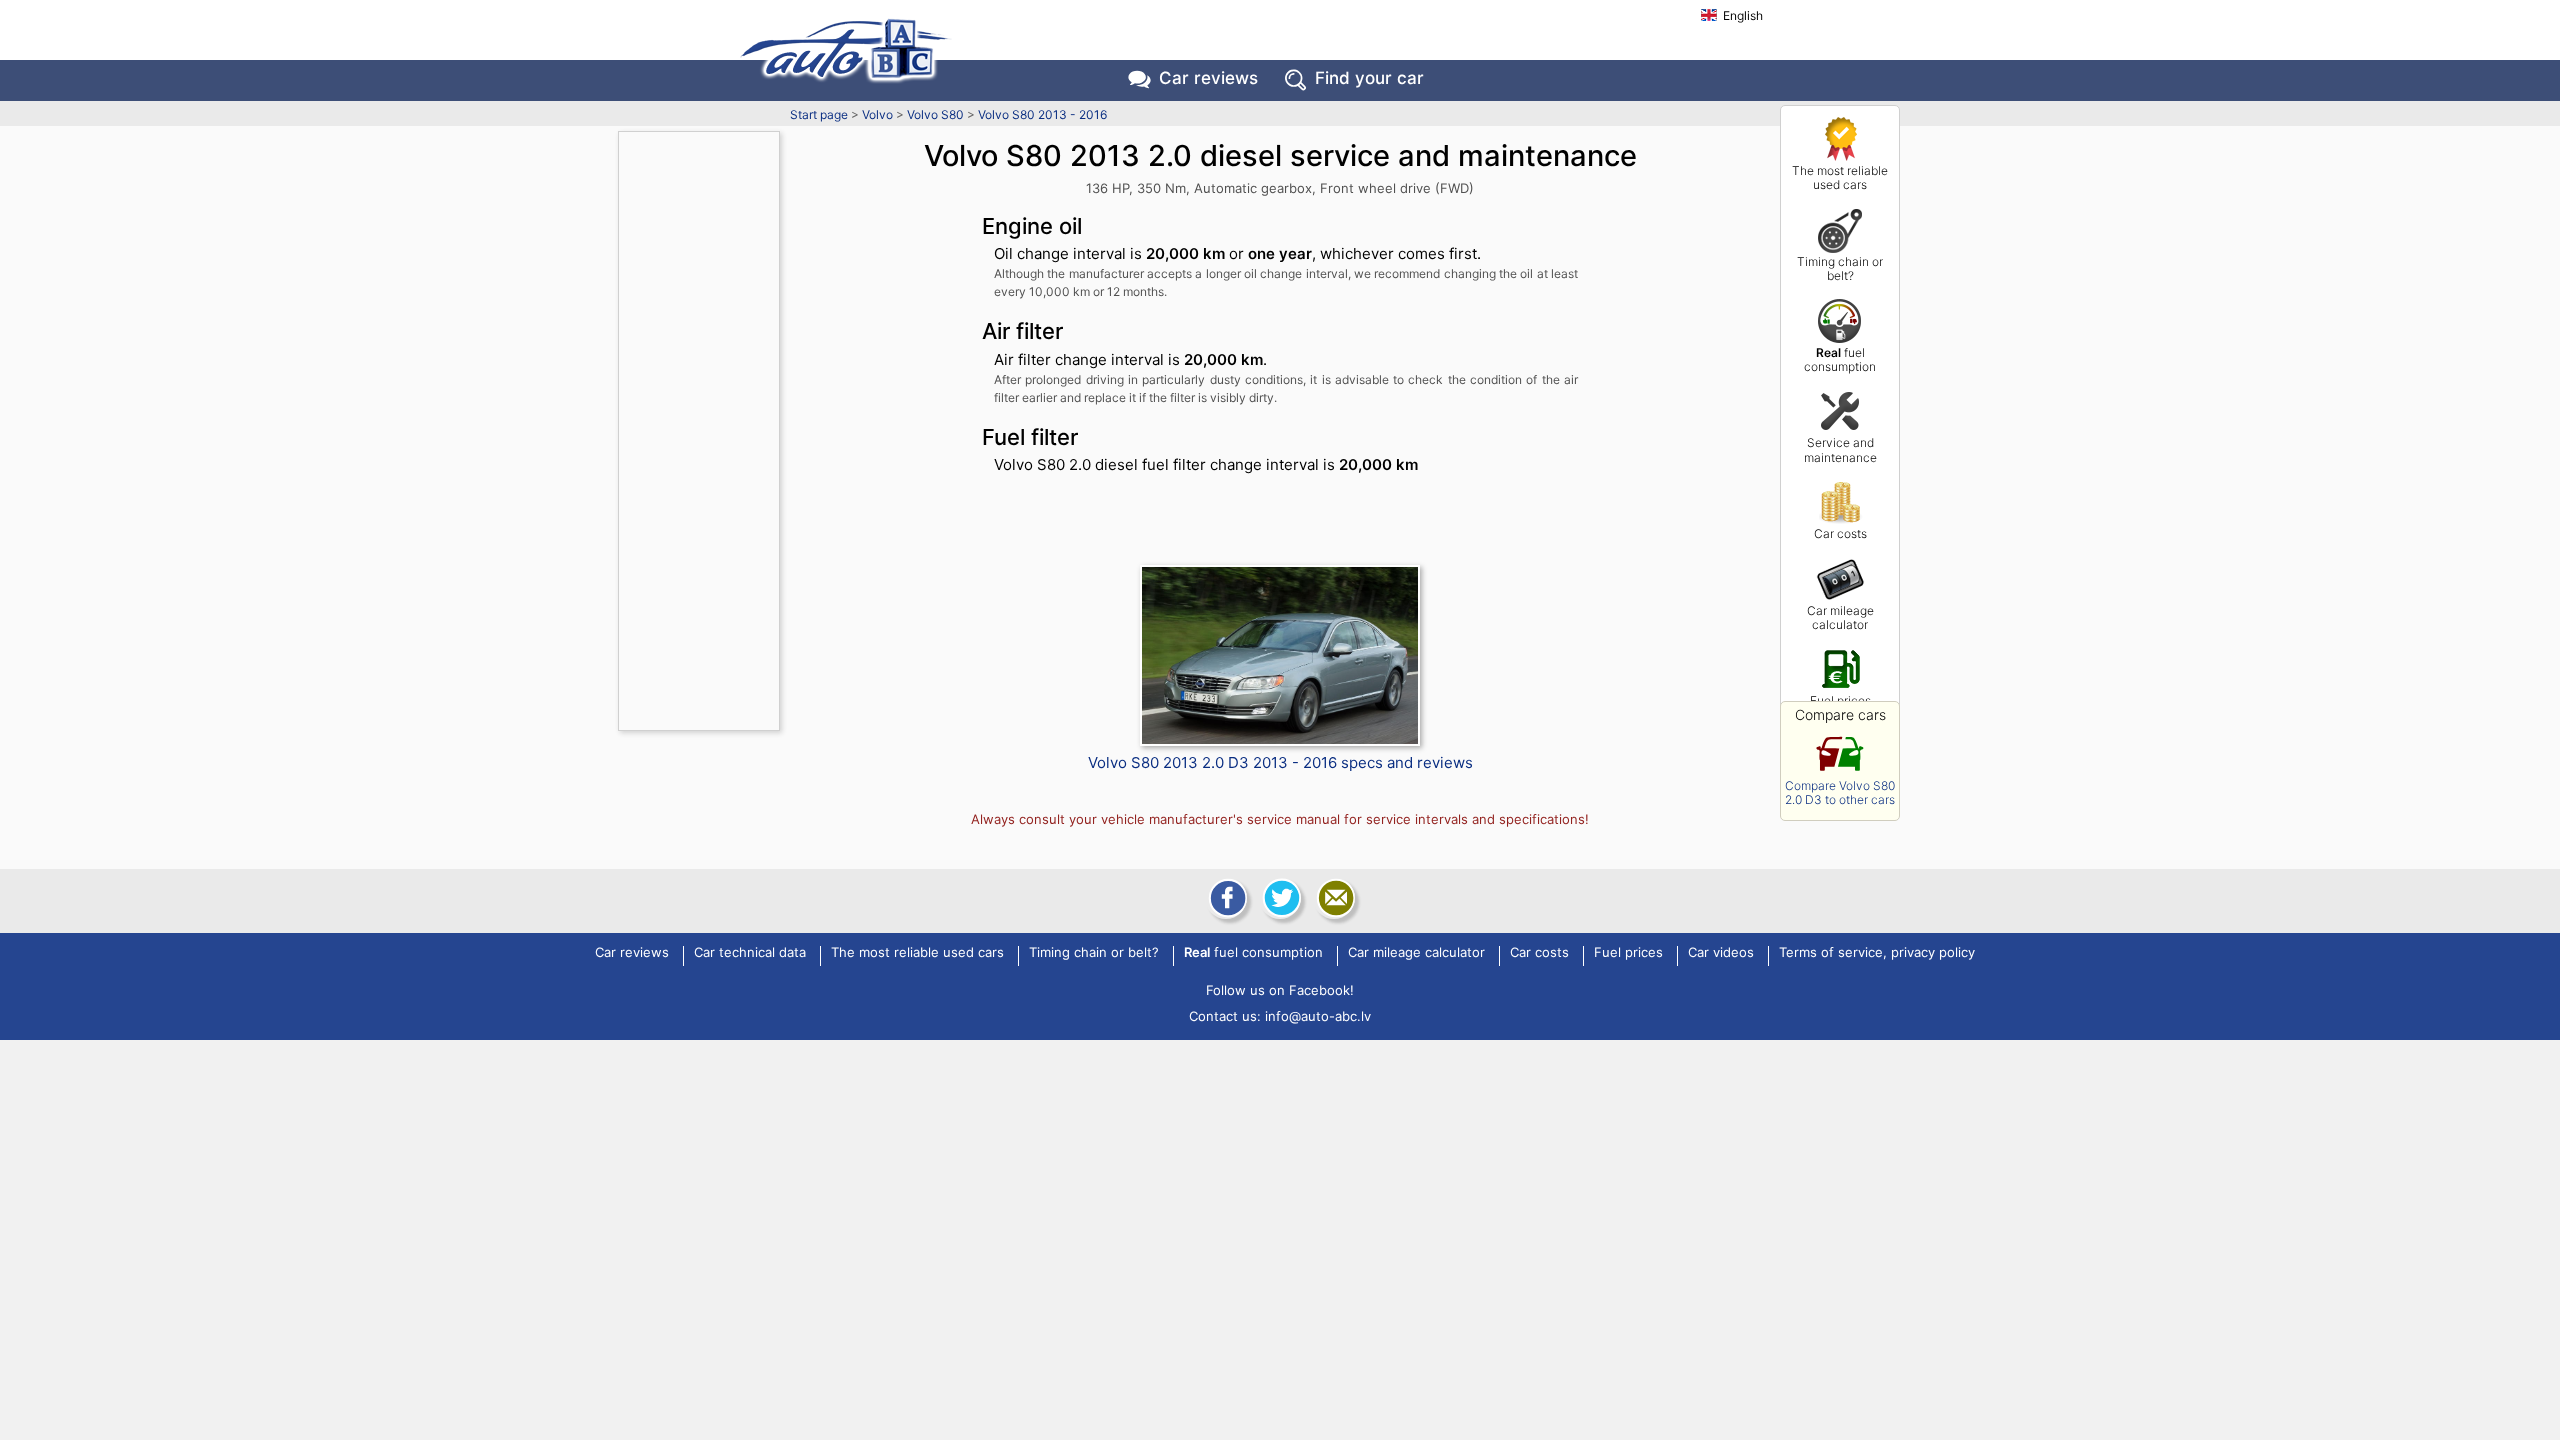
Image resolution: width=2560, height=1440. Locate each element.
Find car (1369, 78)
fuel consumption (1840, 359)
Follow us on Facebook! (1280, 990)
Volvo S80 (935, 114)
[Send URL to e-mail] (1334, 898)
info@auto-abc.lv (1318, 1016)
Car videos (1721, 953)
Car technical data (750, 953)
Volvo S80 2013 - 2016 (1042, 114)
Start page (819, 114)
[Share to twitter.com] (1280, 898)
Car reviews (1208, 78)
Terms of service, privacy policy (1877, 953)
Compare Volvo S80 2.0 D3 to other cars (1840, 792)
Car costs (1840, 533)
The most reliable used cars (1840, 177)
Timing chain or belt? (1840, 268)
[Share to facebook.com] (1226, 898)
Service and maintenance (1840, 449)
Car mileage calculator (1840, 617)
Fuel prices (1840, 700)
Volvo (877, 114)
